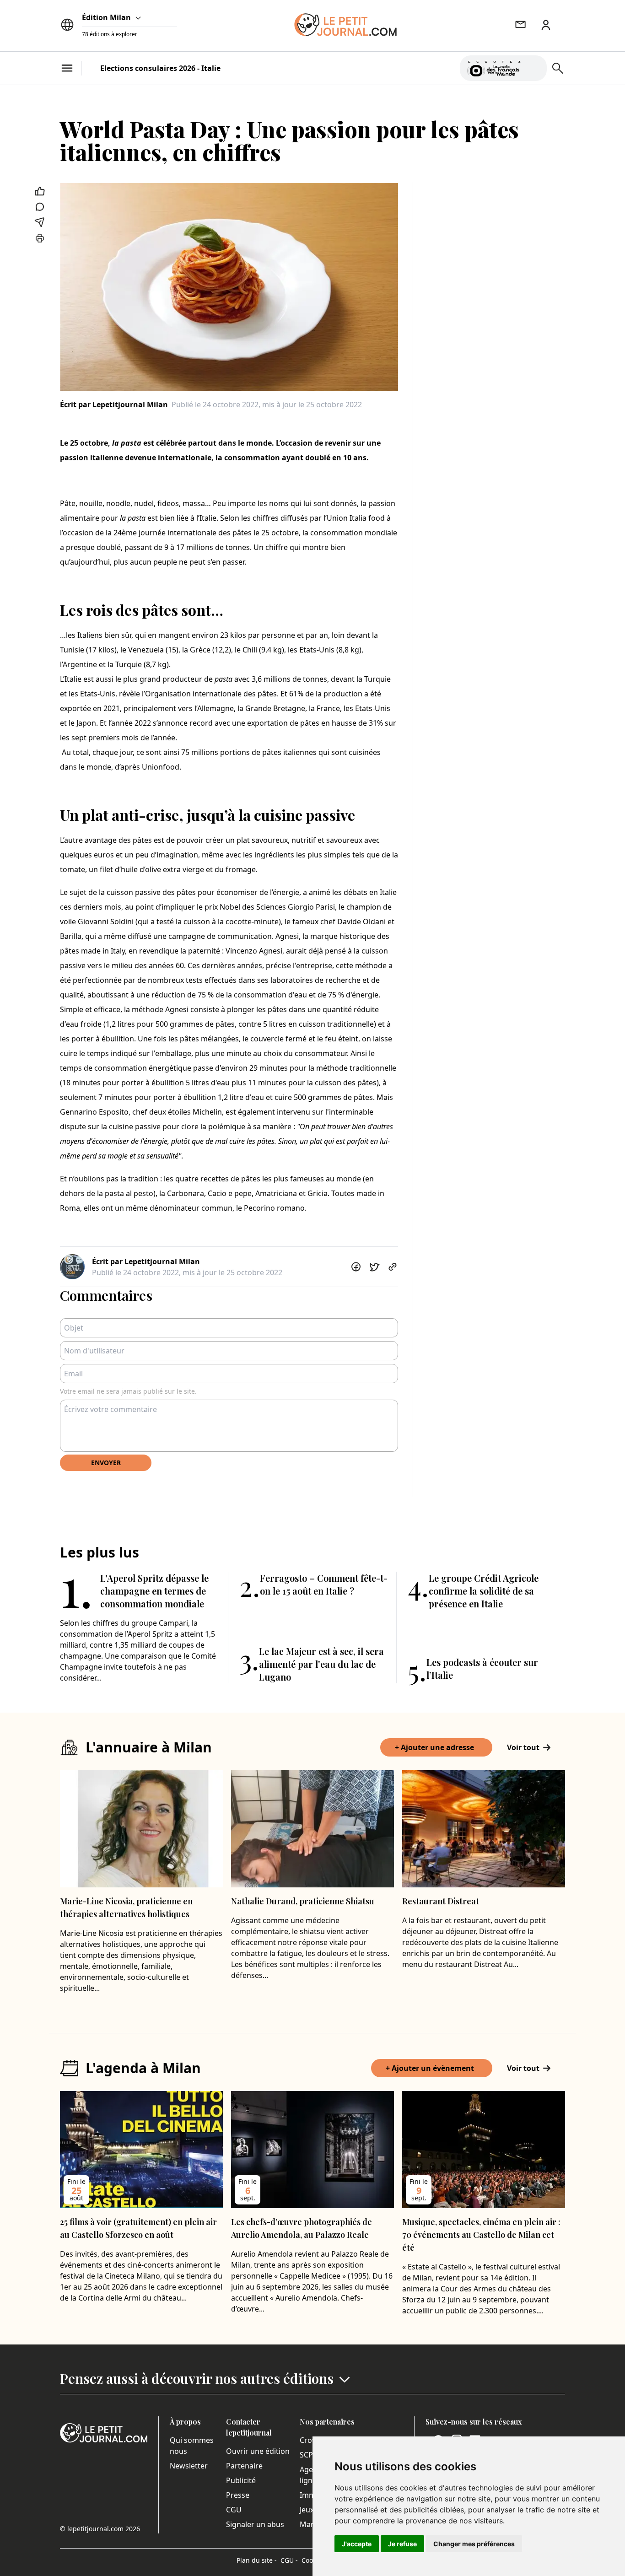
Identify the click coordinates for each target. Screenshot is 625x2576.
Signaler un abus (255, 2524)
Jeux (307, 2510)
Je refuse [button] (402, 2544)
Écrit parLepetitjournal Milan (114, 404)
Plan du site (257, 2560)
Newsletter (189, 2466)
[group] (534, 66)
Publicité (241, 2480)
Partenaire (244, 2466)
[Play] (534, 68)
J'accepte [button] (357, 2544)
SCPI (307, 2455)
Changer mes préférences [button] (474, 2544)
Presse (238, 2495)
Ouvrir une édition (258, 2451)
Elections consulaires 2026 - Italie (160, 68)
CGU (234, 2510)
